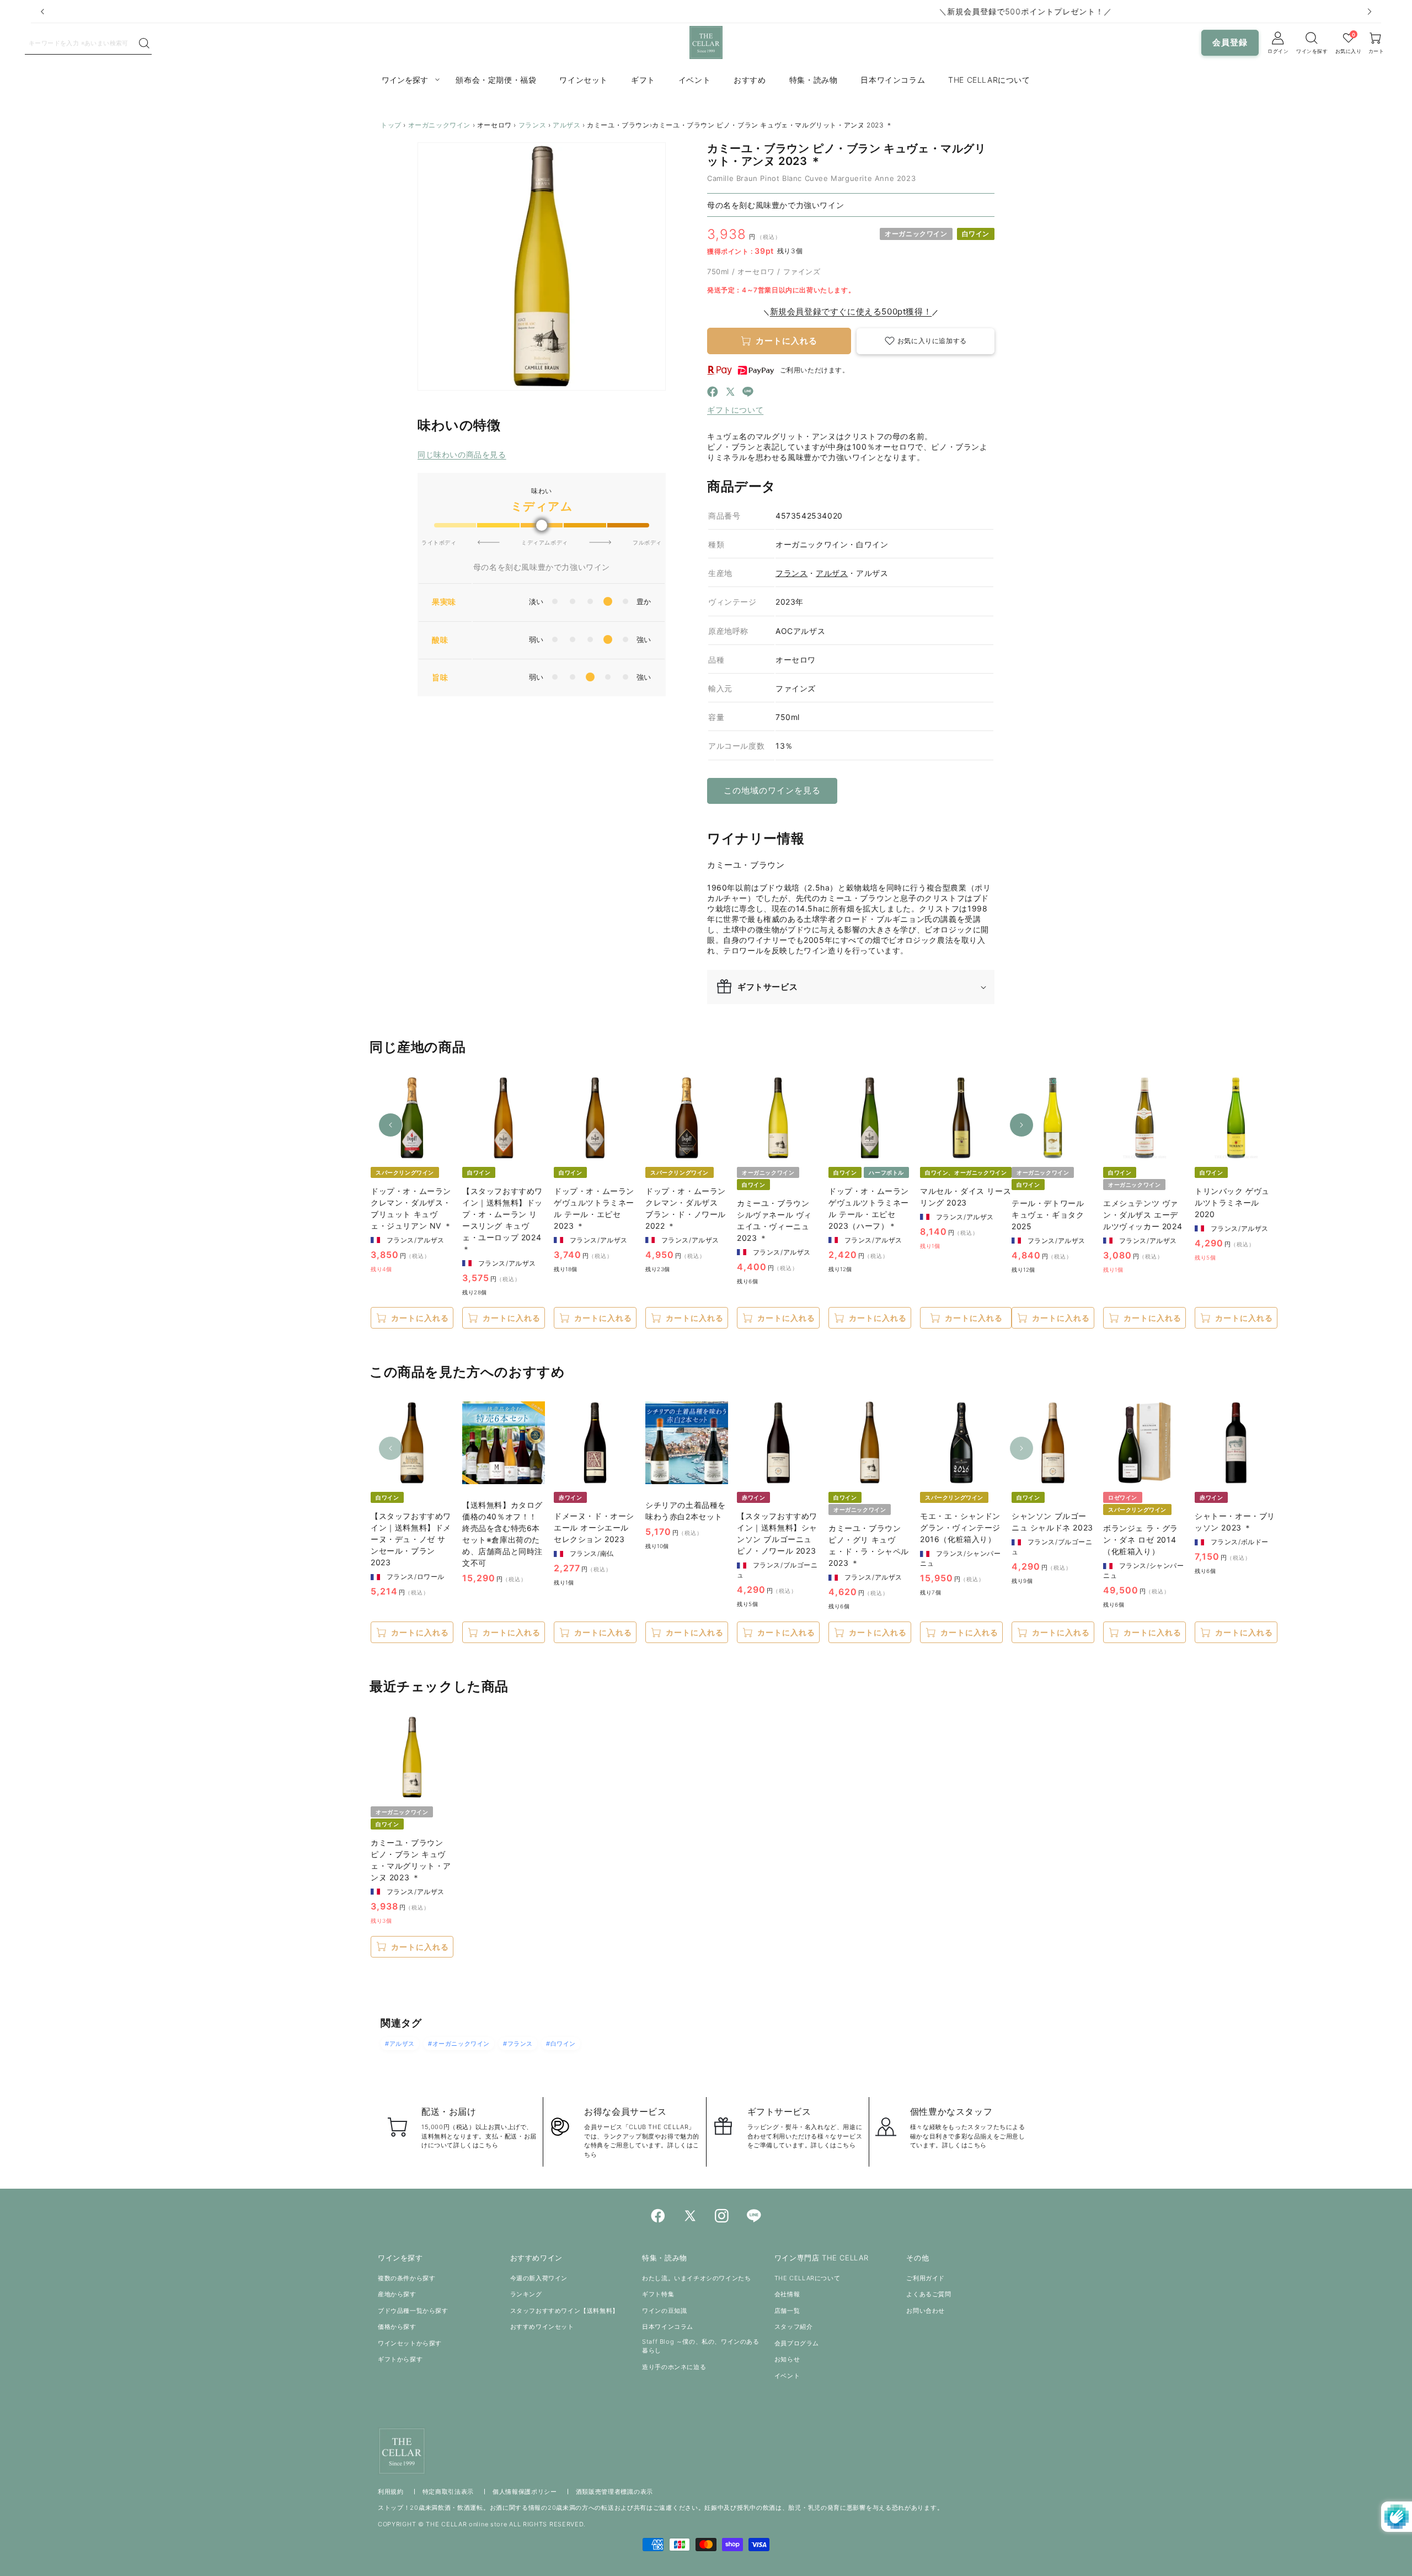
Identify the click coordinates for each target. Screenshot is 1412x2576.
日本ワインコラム (668, 2327)
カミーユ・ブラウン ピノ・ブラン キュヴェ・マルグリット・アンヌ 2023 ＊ (411, 1860)
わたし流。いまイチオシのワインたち (696, 2278)
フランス (532, 125)
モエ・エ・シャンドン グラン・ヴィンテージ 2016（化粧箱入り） (960, 1527)
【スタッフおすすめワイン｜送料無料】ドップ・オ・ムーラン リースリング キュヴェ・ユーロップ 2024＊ (502, 1220)
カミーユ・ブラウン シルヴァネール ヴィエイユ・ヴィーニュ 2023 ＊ (774, 1220)
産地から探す (397, 2294)
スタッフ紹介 (794, 2327)
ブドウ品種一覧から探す (413, 2311)
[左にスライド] (391, 1125)
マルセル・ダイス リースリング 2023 (966, 1197)
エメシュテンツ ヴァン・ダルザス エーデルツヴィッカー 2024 (1143, 1215)
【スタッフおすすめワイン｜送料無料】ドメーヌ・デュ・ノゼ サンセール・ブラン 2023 (411, 1539)
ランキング (526, 2294)
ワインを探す (1312, 51)
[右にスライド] (1021, 1125)
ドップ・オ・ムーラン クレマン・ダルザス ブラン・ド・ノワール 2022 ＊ (686, 1208)
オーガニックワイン (439, 125)
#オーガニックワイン (459, 2044)
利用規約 (391, 2492)
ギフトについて (735, 410)
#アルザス (400, 2044)
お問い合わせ (926, 2311)
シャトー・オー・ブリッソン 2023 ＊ (1235, 1522)
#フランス (518, 2044)
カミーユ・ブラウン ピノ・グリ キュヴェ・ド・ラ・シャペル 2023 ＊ (869, 1545)
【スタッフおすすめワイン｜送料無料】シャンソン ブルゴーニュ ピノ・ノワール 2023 (777, 1533)
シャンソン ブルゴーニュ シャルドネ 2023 (1052, 1522)
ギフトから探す (400, 2359)
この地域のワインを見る (772, 790)
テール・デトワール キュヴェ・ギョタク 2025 (1048, 1215)
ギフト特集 (658, 2294)
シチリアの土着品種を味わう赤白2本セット (686, 1511)
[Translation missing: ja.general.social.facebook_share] (713, 393)
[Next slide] (1370, 12)
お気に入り (1349, 51)
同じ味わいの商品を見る (462, 454)
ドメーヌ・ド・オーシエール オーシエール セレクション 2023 (594, 1527)
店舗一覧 (787, 2311)
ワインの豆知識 (664, 2311)
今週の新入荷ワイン (539, 2278)
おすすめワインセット (542, 2327)
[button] (926, 341)
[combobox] (81, 42)
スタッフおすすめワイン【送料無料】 (565, 2311)
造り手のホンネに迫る (674, 2367)
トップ (391, 125)
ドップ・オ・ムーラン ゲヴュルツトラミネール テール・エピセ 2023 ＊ (594, 1208)
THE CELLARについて (807, 2278)
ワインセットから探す (410, 2343)
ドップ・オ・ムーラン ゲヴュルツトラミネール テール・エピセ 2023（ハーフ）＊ (869, 1208)
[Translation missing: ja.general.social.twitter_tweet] (730, 393)
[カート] (1312, 38)
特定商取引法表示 (448, 2492)
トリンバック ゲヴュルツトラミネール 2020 (1232, 1202)
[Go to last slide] (42, 12)
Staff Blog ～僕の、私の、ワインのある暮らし (700, 2346)
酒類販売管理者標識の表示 (614, 2492)
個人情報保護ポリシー (525, 2492)
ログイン (1278, 51)
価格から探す (397, 2327)
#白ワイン (561, 2044)
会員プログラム (797, 2343)
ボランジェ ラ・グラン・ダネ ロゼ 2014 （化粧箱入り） (1141, 1540)
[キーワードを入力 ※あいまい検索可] (144, 44)
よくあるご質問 (929, 2294)
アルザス (566, 125)
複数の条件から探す (407, 2278)
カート (1376, 51)
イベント (787, 2376)
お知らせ (787, 2359)
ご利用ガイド (926, 2278)
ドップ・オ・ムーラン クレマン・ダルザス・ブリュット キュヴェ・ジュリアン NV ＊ (411, 1208)
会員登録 (1230, 42)
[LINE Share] (748, 393)
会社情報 (787, 2294)
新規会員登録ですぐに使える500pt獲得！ (851, 311)
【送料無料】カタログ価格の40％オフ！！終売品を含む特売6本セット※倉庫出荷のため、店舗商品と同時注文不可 (502, 1534)
